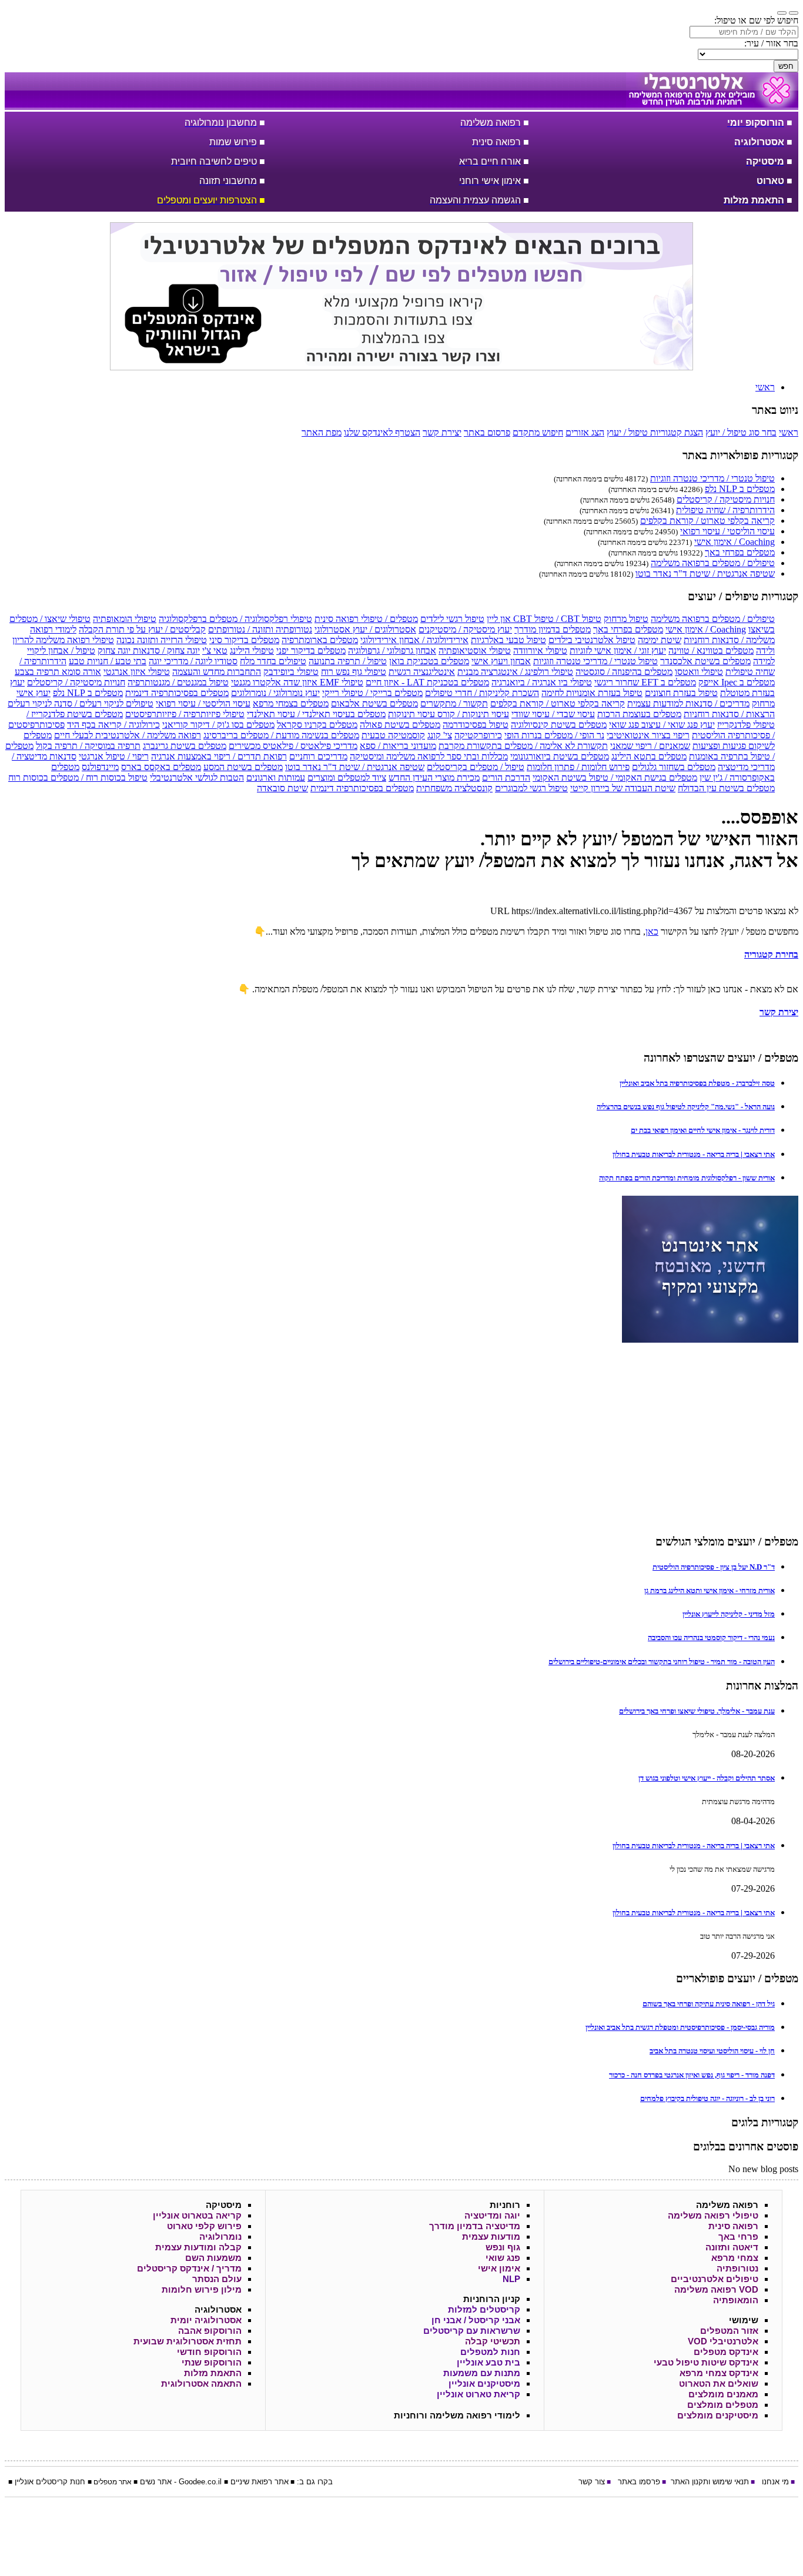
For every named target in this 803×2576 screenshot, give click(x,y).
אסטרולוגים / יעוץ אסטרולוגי (365, 629)
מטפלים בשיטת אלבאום (374, 703)
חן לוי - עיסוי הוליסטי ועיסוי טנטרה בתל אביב (712, 2051)
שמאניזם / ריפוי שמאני (650, 746)
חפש (786, 66)
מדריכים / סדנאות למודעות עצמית (688, 703)
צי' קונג (440, 735)
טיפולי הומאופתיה (125, 619)
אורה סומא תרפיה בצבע (58, 672)
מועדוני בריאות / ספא (398, 746)
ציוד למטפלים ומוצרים (347, 777)
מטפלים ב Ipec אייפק (737, 682)
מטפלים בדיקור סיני (244, 640)
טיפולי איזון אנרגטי (137, 672)
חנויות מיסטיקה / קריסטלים (726, 499)
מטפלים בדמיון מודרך (553, 629)
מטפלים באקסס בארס (161, 767)
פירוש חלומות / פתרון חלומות (578, 767)
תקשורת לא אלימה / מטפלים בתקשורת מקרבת (523, 746)
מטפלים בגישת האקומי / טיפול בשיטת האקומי (615, 777)
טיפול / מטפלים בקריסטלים (476, 767)
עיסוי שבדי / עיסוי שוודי (553, 714)
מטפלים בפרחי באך (740, 552)
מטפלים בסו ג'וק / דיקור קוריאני (218, 725)
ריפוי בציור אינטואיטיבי (648, 735)
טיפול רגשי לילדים (452, 619)
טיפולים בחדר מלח (273, 661)
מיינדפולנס (100, 767)
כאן (652, 931)
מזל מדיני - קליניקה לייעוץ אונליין (729, 1614)
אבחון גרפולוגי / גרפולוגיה (392, 650)
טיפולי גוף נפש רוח (354, 672)
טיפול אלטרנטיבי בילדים (592, 640)
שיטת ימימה (660, 640)
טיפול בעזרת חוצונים (681, 693)
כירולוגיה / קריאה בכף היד (113, 725)
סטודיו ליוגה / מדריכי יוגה (193, 661)
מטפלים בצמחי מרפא (291, 703)
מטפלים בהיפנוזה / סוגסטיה (624, 672)
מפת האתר (322, 432)
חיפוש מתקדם (538, 432)
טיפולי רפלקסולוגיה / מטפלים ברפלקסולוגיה (235, 619)
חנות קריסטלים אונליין (50, 2482)
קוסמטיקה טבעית (393, 735)
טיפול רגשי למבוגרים (531, 788)
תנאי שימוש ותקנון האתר (710, 2482)
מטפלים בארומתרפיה (320, 640)
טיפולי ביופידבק (291, 672)
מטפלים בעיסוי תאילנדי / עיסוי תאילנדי (316, 714)
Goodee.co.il (200, 2482)
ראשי (789, 432)
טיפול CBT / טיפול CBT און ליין (544, 619)
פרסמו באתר (639, 2482)
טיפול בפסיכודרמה (476, 725)
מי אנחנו (775, 2482)
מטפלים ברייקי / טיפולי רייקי (372, 693)
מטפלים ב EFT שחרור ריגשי (645, 682)
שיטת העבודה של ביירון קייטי (623, 788)
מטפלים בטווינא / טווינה (711, 650)
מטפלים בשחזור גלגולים (674, 767)
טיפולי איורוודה (540, 650)
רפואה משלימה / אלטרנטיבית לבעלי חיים (128, 735)
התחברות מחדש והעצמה (217, 672)
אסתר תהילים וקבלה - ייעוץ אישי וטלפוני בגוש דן (707, 1778)
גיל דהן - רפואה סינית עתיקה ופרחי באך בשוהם (709, 2004)
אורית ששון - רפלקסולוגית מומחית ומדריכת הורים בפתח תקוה (687, 1178)
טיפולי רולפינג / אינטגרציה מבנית (515, 672)
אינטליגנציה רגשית (422, 672)
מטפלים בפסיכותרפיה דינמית (177, 693)
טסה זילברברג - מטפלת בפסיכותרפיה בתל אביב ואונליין (697, 1083)
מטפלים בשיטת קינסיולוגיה (559, 725)
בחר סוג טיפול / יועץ (741, 432)
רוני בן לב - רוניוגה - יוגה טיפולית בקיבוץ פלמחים (707, 2098)
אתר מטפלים (113, 2482)
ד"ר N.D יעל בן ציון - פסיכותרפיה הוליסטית (714, 1567)
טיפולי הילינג (252, 650)
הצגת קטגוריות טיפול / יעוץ (655, 432)
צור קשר (592, 2482)
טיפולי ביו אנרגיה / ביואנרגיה (542, 682)
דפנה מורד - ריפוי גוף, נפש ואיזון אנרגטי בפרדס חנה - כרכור (692, 2075)
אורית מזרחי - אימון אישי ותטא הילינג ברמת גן (710, 1590)
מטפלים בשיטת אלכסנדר (705, 661)
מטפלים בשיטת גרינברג (185, 746)
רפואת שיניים (251, 2482)
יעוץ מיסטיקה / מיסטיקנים (465, 629)
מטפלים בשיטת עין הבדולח (726, 788)
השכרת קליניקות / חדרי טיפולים (482, 693)
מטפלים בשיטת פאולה (400, 725)
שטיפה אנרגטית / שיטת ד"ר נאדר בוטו (705, 573)
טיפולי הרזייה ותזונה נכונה (162, 640)
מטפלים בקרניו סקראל (317, 725)
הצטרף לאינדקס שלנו (382, 432)
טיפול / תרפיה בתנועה (348, 661)
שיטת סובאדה (282, 788)
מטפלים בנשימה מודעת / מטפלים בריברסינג (281, 735)
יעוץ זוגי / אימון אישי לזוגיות (618, 650)
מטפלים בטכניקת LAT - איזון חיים (427, 682)
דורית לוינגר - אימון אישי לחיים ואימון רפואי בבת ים (703, 1130)
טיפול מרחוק (626, 619)
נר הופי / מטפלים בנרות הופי (554, 735)
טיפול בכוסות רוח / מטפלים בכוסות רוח (78, 777)
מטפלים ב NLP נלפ (740, 489)
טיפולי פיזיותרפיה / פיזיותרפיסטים (185, 714)
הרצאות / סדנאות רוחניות (729, 714)
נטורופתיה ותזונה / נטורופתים (260, 629)
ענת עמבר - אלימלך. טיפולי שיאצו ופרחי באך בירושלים (697, 1711)
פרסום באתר (487, 432)
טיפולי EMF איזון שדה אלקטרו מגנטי (297, 682)
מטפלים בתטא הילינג (649, 756)
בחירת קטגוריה (771, 954)
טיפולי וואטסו (699, 672)
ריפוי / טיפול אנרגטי (114, 756)
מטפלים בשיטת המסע (243, 767)
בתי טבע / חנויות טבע (108, 661)
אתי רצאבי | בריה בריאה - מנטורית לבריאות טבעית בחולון (694, 1154)
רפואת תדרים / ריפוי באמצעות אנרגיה (219, 756)
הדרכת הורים (506, 777)
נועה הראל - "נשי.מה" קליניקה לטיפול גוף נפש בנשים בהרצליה (686, 1107)
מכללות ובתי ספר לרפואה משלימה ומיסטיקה (429, 756)
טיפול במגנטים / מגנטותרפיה (178, 682)
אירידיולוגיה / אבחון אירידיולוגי (414, 640)
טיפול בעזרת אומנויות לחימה (592, 693)
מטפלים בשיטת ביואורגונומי (560, 756)
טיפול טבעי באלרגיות (508, 640)
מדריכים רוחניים (318, 756)
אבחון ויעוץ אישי (501, 661)
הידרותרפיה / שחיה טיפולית (725, 510)
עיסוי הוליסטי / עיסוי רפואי (727, 531)
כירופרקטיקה (478, 735)
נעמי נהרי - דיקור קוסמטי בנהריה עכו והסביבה (711, 1637)
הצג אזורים (585, 432)
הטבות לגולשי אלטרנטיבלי (197, 777)
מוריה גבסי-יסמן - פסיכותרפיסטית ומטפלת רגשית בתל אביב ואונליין (680, 2027)
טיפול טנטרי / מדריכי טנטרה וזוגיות (712, 478)
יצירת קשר (442, 432)
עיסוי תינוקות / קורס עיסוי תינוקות (449, 714)
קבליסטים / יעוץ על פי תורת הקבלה (142, 629)
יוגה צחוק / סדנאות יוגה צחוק (149, 650)
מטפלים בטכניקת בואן (429, 661)
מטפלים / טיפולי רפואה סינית (366, 619)
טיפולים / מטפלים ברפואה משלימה (713, 563)
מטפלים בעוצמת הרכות (639, 714)
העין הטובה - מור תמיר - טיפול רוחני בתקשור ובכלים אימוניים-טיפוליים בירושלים (662, 1662)
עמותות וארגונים (276, 777)
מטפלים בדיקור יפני (311, 650)
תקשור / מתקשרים (454, 703)
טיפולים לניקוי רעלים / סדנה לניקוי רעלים (81, 703)
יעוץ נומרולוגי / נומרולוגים (275, 693)
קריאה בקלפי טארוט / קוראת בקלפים (707, 521)
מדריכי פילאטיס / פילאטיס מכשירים (293, 746)
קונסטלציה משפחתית (454, 788)
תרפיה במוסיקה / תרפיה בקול (88, 746)
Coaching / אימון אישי (735, 542)
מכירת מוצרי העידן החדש (434, 777)
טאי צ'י (215, 650)
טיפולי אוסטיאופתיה (475, 650)
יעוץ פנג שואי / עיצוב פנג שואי (662, 725)
